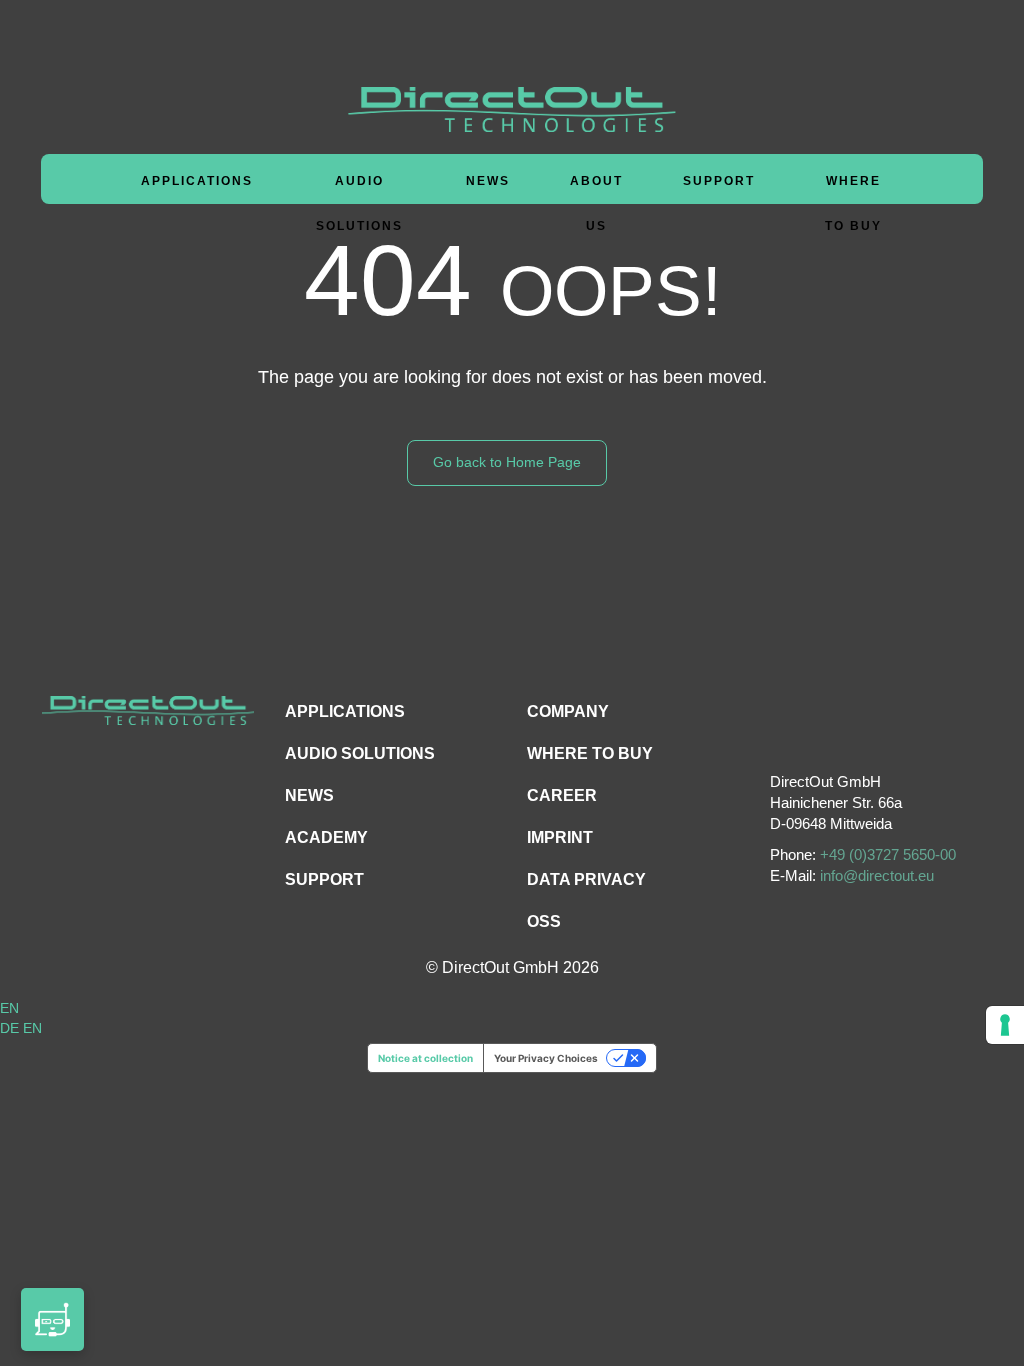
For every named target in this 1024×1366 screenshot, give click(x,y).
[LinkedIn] (873, 730)
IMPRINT (560, 837)
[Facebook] (783, 730)
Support (719, 181)
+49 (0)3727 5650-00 (888, 854)
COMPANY (568, 711)
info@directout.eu (877, 875)
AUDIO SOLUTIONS (360, 753)
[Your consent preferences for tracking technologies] (1005, 1025)
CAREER (562, 795)
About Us (596, 203)
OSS (544, 921)
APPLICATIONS (345, 711)
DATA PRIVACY (586, 879)
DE (11, 1028)
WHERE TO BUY (853, 203)
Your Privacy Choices (546, 1058)
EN (9, 1008)
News (488, 181)
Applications (197, 181)
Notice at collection (425, 1058)
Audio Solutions (359, 203)
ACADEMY (326, 837)
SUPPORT (324, 879)
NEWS (309, 795)
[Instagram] (828, 730)
